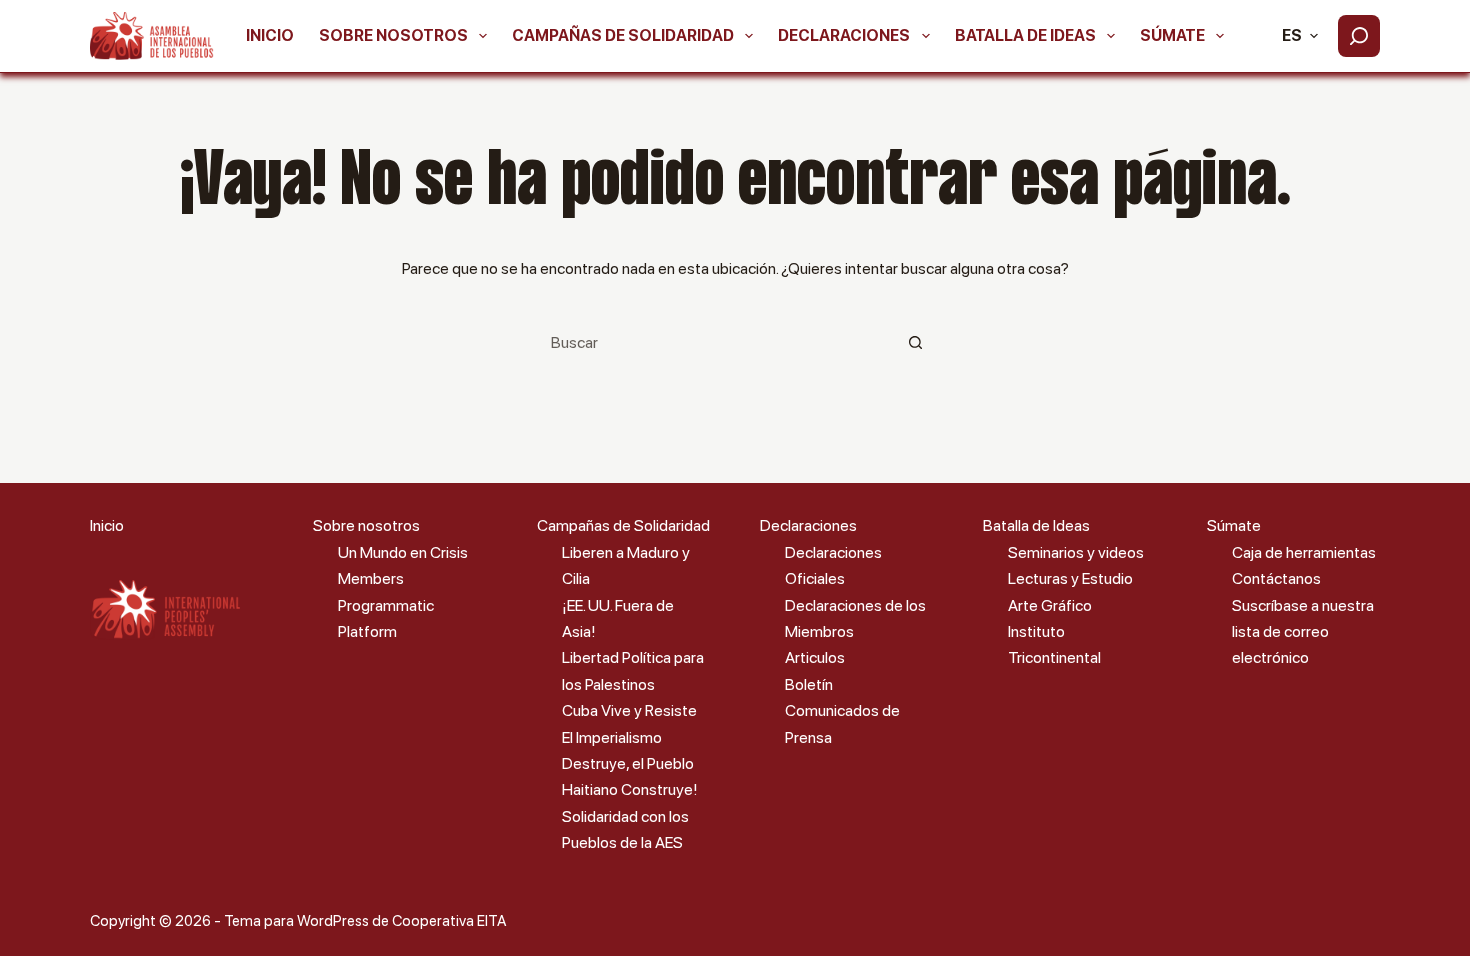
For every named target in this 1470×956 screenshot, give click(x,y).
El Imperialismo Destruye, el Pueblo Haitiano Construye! (630, 764)
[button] (1300, 36)
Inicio (270, 35)
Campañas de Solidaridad (623, 35)
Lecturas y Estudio (1070, 578)
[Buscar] (1359, 36)
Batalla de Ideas (1025, 35)
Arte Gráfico (1050, 605)
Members (371, 578)
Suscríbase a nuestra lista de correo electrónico (1303, 632)
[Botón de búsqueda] (915, 342)
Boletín (809, 684)
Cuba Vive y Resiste (629, 710)
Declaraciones (844, 35)
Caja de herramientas (1304, 552)
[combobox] (716, 342)
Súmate (1172, 35)
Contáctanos (1276, 578)
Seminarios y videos (1076, 552)
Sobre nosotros (393, 35)
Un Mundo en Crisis (403, 552)
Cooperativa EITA (449, 921)
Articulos (815, 657)
